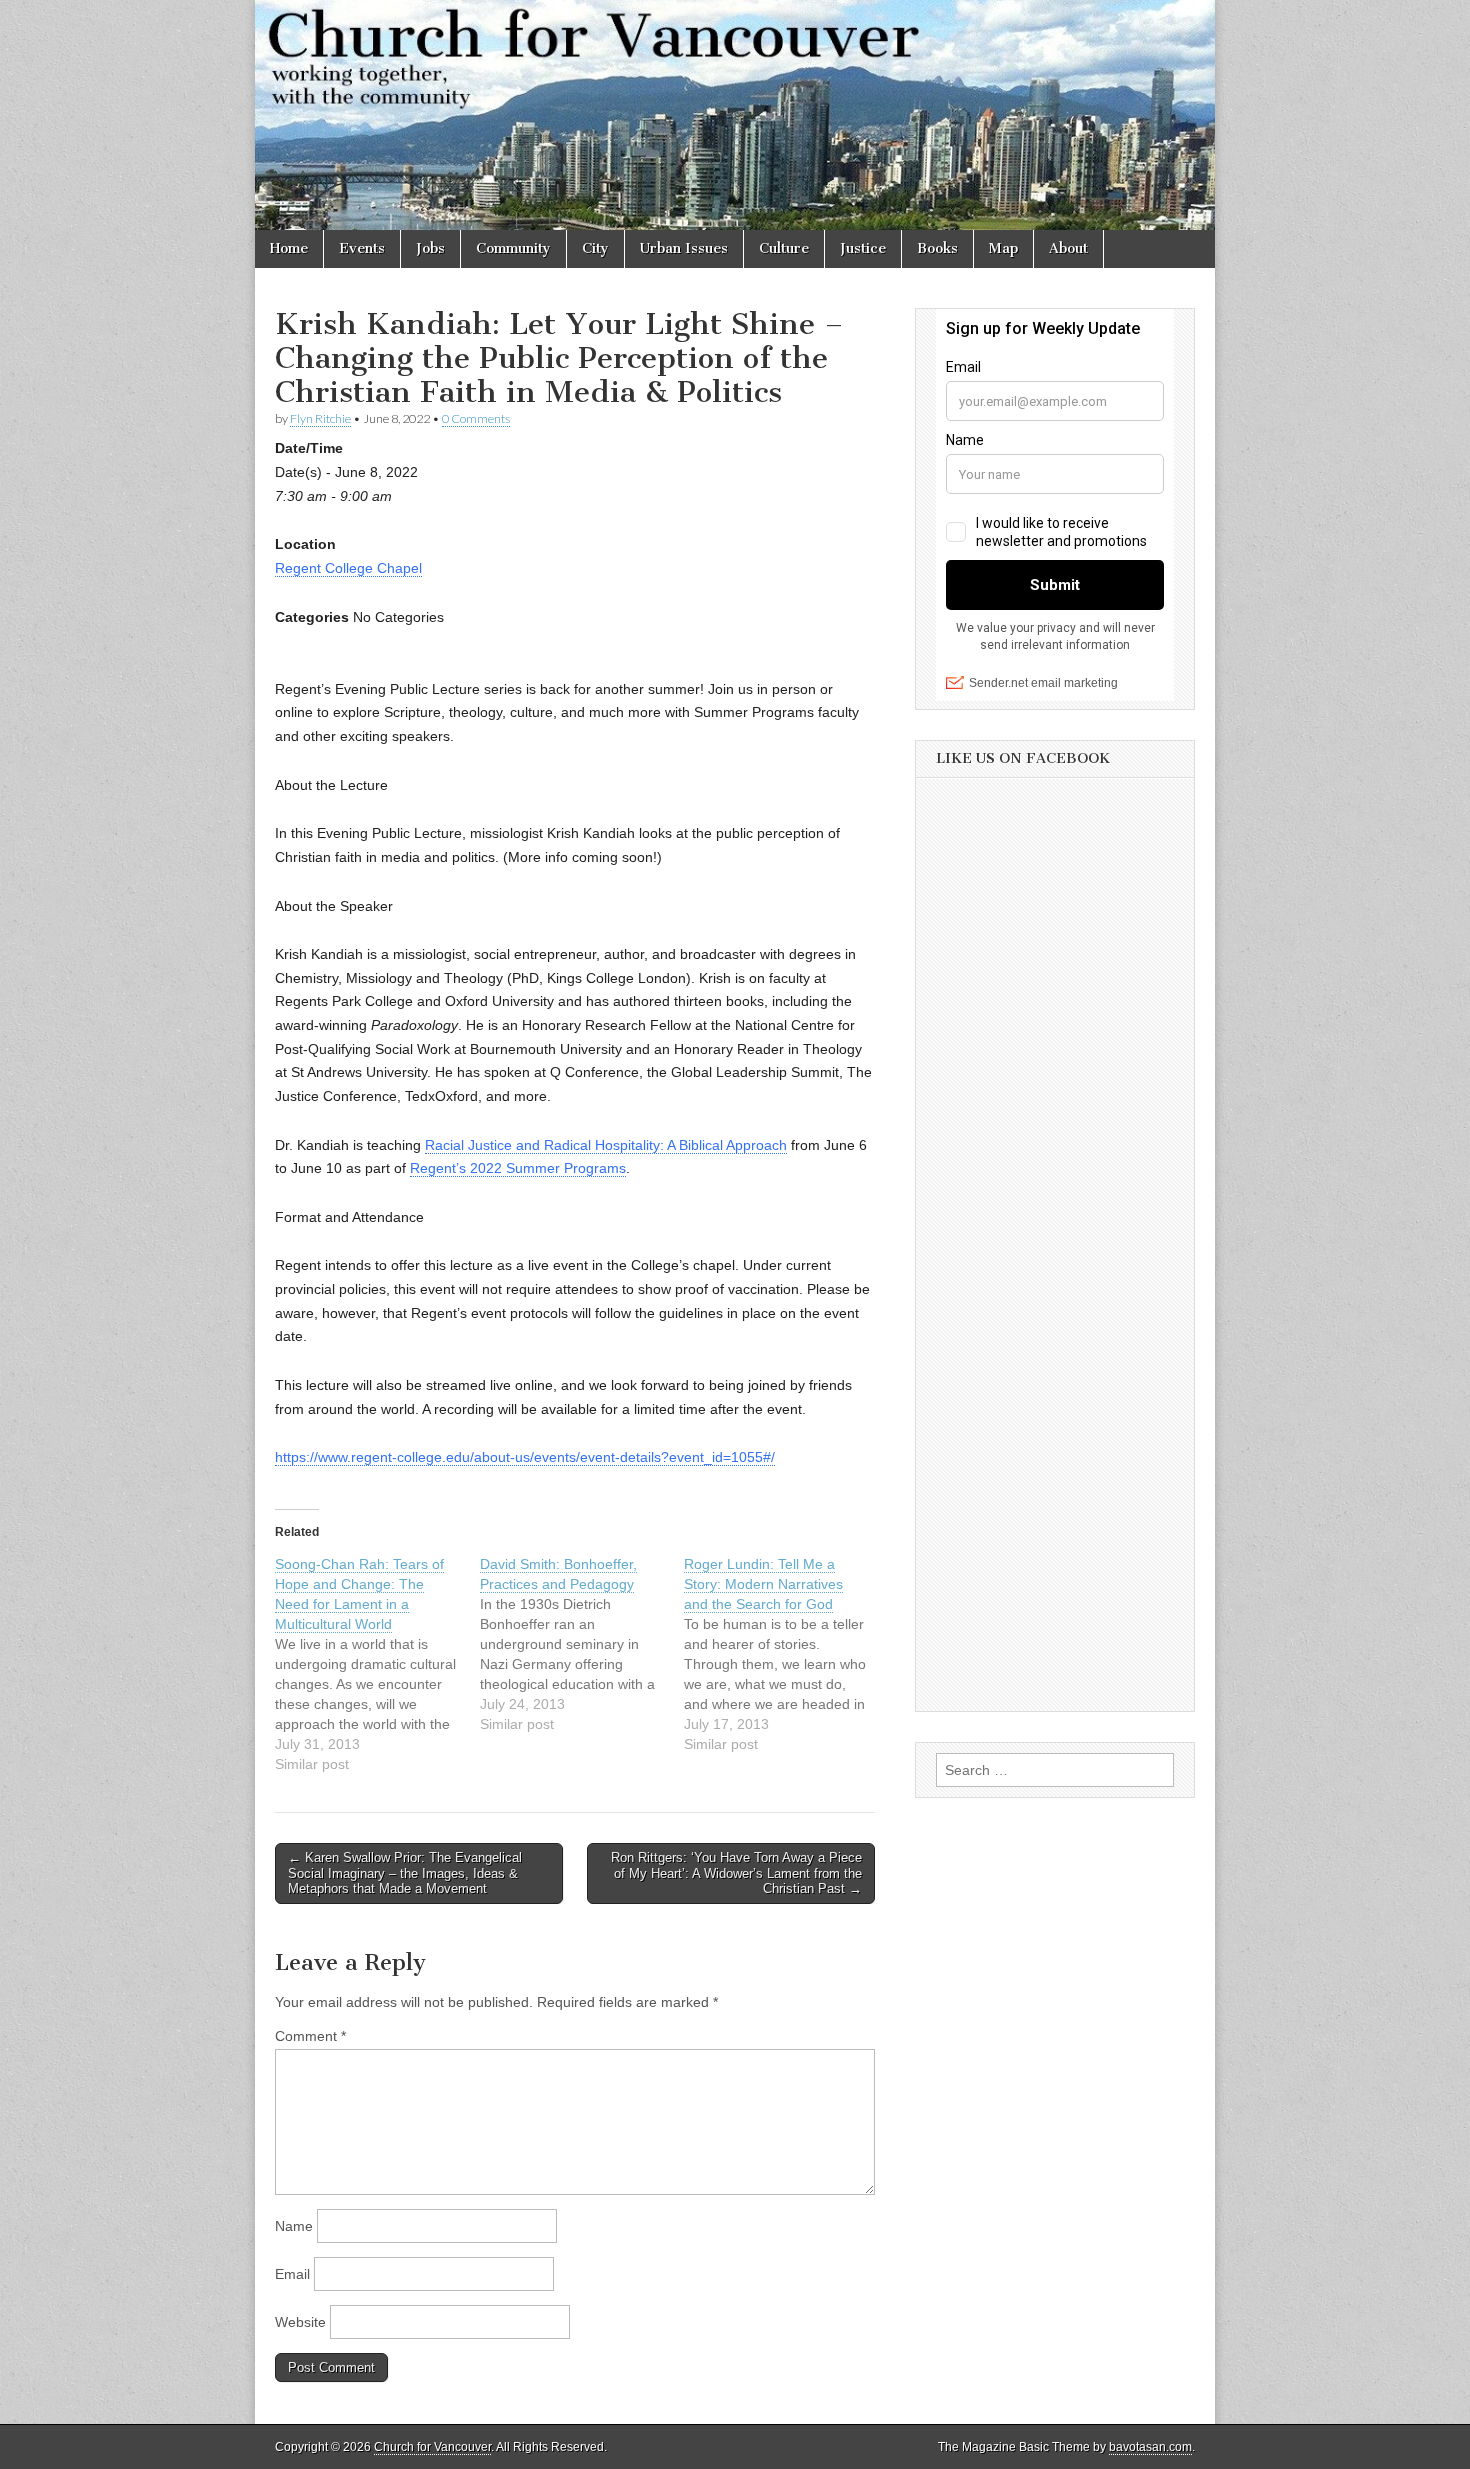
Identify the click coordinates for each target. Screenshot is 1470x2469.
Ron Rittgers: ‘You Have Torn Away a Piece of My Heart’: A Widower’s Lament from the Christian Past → (736, 1873)
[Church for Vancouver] (735, 115)
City (595, 248)
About (1068, 248)
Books (937, 248)
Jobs (430, 248)
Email (292, 2274)
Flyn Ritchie (320, 418)
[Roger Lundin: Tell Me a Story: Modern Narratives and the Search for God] (786, 1654)
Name (294, 2226)
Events (362, 248)
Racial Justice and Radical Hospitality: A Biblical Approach (606, 1145)
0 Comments (476, 418)
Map (1003, 248)
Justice (863, 248)
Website (300, 2322)
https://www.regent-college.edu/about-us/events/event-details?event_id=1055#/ (525, 1457)
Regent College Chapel (348, 568)
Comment (310, 2036)
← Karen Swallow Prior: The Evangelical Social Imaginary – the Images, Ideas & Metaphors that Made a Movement (405, 1873)
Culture (784, 248)
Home (289, 248)
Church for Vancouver (432, 2447)
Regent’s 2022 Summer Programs (518, 1168)
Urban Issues (684, 248)
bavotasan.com (1150, 2447)
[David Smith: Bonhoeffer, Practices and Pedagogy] (582, 1644)
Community (513, 248)
